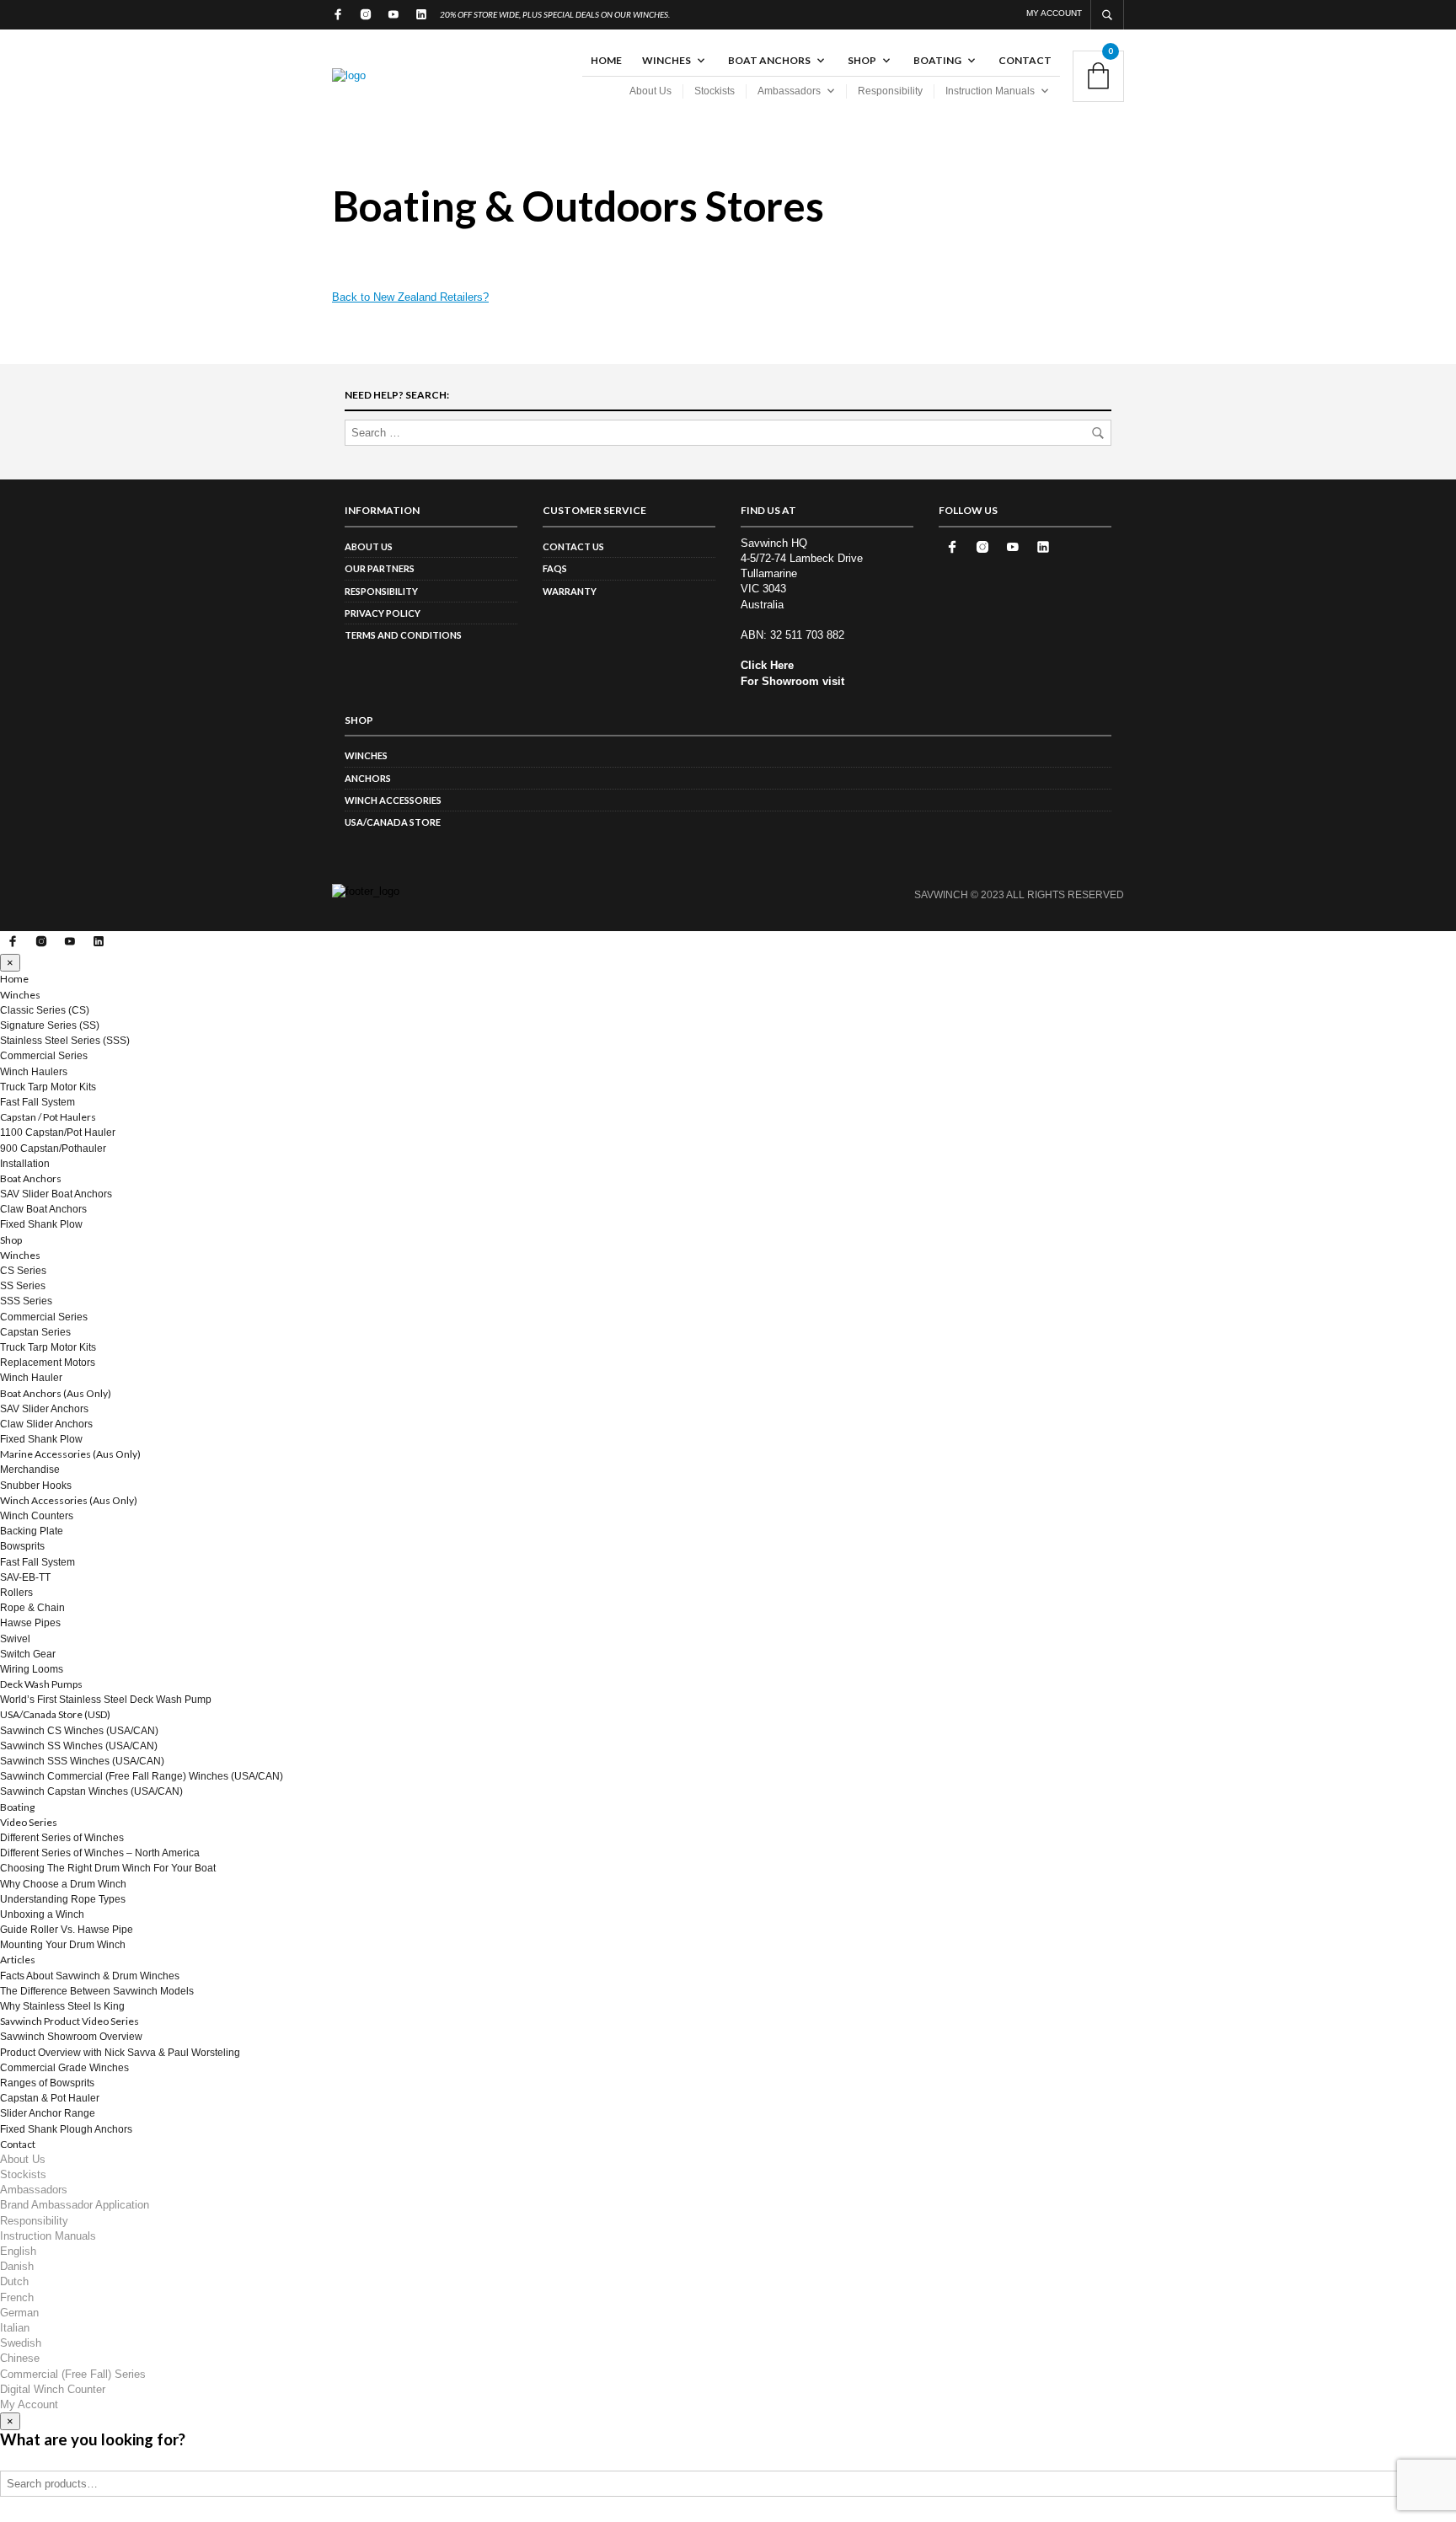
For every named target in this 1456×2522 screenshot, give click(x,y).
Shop (862, 60)
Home (606, 60)
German (19, 2313)
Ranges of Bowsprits (47, 2083)
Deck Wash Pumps (41, 1684)
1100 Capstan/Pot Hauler (58, 1132)
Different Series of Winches (62, 1838)
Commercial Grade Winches (64, 2068)
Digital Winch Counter (53, 2389)
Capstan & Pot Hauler (50, 2098)
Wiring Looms (32, 1669)
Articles (18, 1960)
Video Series (29, 1822)
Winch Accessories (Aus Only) (69, 1500)
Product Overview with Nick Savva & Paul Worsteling (120, 2053)
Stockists (715, 91)
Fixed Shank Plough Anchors (66, 2129)
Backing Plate (32, 1531)
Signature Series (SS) (50, 1025)
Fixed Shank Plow (41, 1224)
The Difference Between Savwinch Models (97, 1991)
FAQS (555, 568)
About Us (650, 91)
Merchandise (30, 1470)
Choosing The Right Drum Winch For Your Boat (108, 1868)
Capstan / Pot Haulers (48, 1117)
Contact (1025, 60)
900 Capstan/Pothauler (53, 1149)
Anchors (368, 778)
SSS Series (26, 1301)
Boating (937, 60)
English (18, 2251)
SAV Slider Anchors (44, 1409)
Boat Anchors (769, 60)
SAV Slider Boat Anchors (56, 1194)
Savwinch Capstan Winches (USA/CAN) (91, 1791)
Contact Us (573, 546)
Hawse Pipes (30, 1623)
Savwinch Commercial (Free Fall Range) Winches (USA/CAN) (142, 1776)
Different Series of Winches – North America (100, 1853)
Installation (25, 1164)
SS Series (23, 1286)
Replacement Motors (48, 1363)
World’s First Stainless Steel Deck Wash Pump (106, 1700)
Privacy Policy (383, 613)
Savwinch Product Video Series (70, 2021)
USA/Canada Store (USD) (55, 1714)
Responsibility (890, 91)
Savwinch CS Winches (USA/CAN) (79, 1731)
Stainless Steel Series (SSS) (65, 1041)
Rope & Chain (32, 1608)
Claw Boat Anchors (43, 1209)
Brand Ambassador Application (75, 2205)
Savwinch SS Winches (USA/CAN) (79, 1746)
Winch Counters (37, 1516)
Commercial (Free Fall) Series (73, 2374)
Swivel (15, 1639)
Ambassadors (789, 91)
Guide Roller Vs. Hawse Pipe (67, 1930)
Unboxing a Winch (42, 1914)
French (17, 2297)
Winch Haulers (34, 1072)
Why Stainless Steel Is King (62, 2006)
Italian (15, 2328)
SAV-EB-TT (25, 1577)
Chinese (20, 2358)
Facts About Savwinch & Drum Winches (90, 1976)
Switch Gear (28, 1654)
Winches (666, 60)
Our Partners (380, 568)
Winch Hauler (31, 1378)
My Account (1054, 13)
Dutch (14, 2281)
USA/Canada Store (393, 822)
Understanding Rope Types (63, 1899)
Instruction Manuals (990, 91)
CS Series (23, 1271)
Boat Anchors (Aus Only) (56, 1393)
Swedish (21, 2343)
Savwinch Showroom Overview (71, 2037)
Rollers (16, 1593)
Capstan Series (35, 1332)
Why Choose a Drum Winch (63, 1884)
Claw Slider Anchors (46, 1424)
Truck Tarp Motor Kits (48, 1087)
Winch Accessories (393, 800)
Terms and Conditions (403, 635)
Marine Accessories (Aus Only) (70, 1454)
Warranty (570, 591)
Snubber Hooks (36, 1486)
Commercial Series (44, 1056)
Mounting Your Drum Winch (63, 1945)
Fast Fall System (37, 1102)
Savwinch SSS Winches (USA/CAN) (82, 1761)
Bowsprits (22, 1546)
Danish (17, 2266)
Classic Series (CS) (45, 1010)
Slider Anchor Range (48, 2113)
